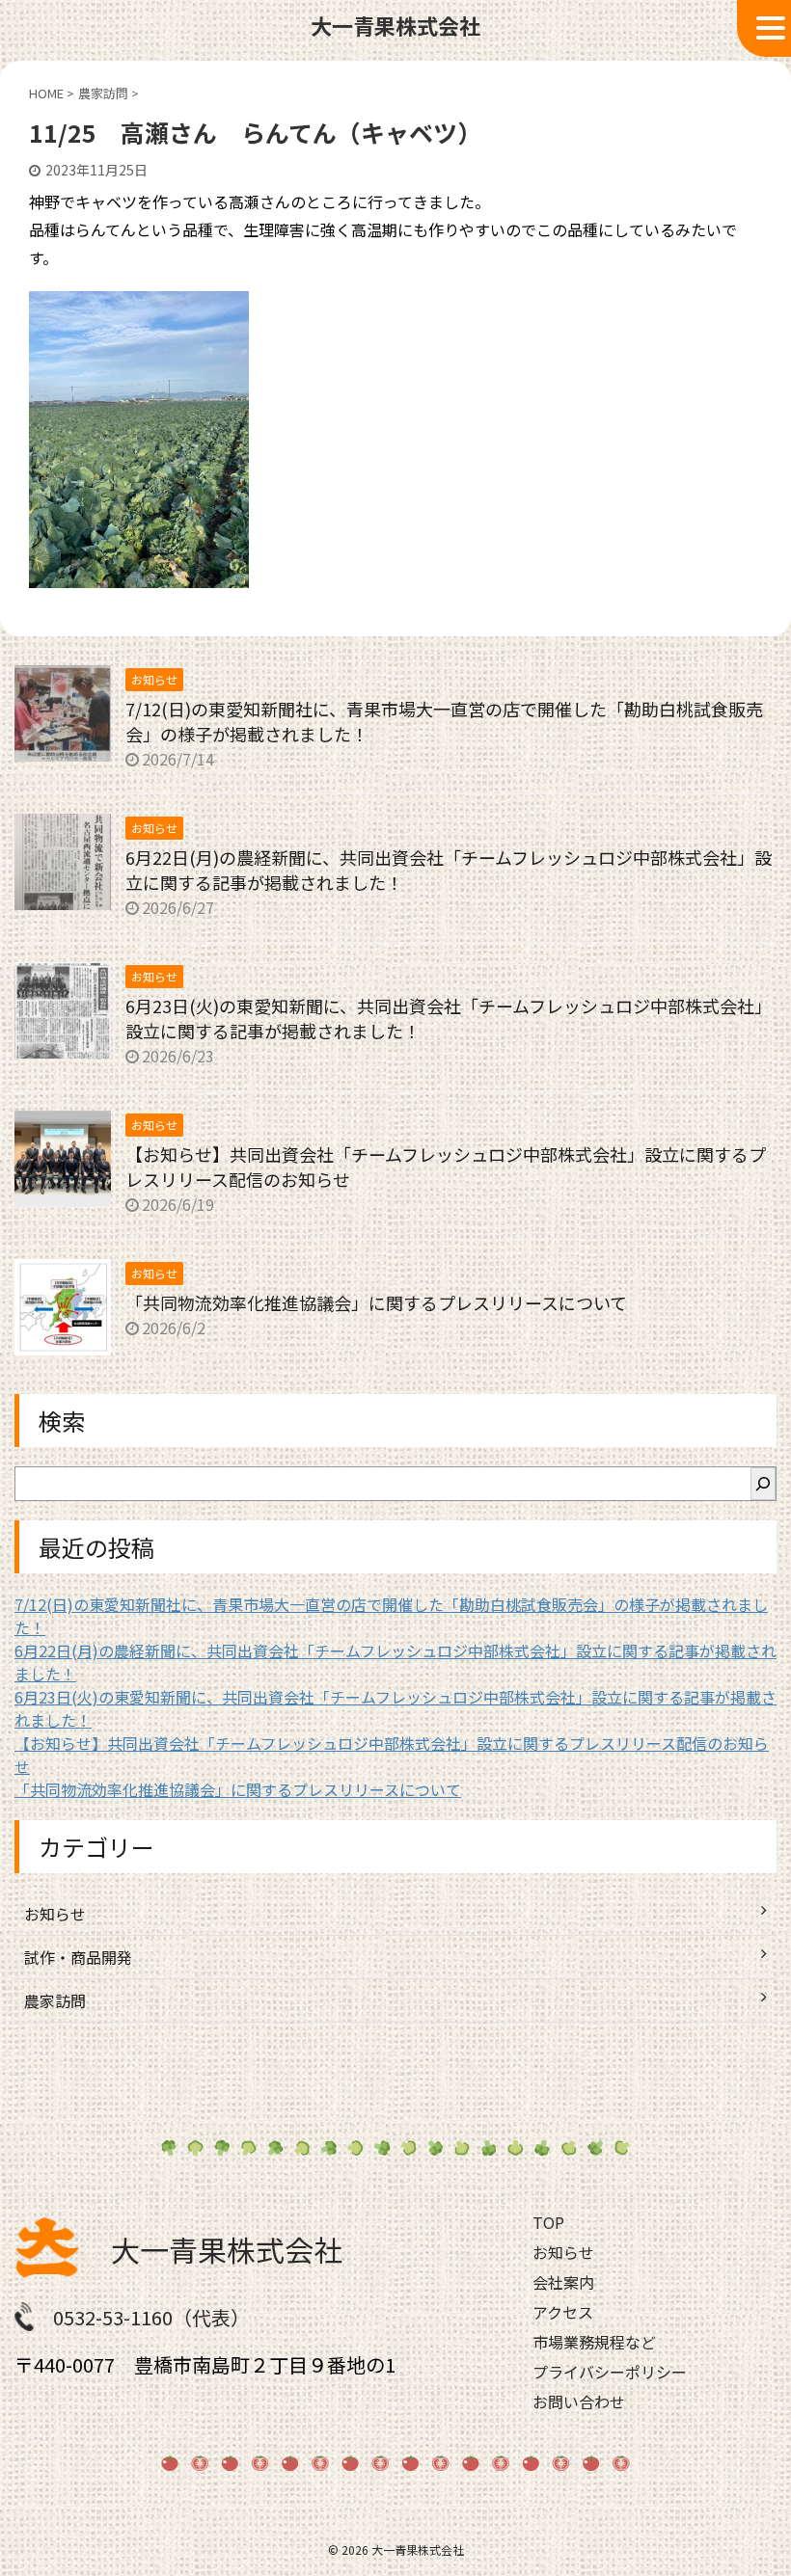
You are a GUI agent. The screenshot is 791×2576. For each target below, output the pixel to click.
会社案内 (563, 2282)
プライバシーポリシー (610, 2372)
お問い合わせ (579, 2402)
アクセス (563, 2312)
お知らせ (55, 1914)
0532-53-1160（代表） (151, 2317)
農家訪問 (55, 2000)
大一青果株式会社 (227, 2249)
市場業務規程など (594, 2342)
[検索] (763, 1484)
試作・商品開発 (78, 1957)
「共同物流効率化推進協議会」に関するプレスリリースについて (376, 1302)
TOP (548, 2222)
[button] (764, 28)
